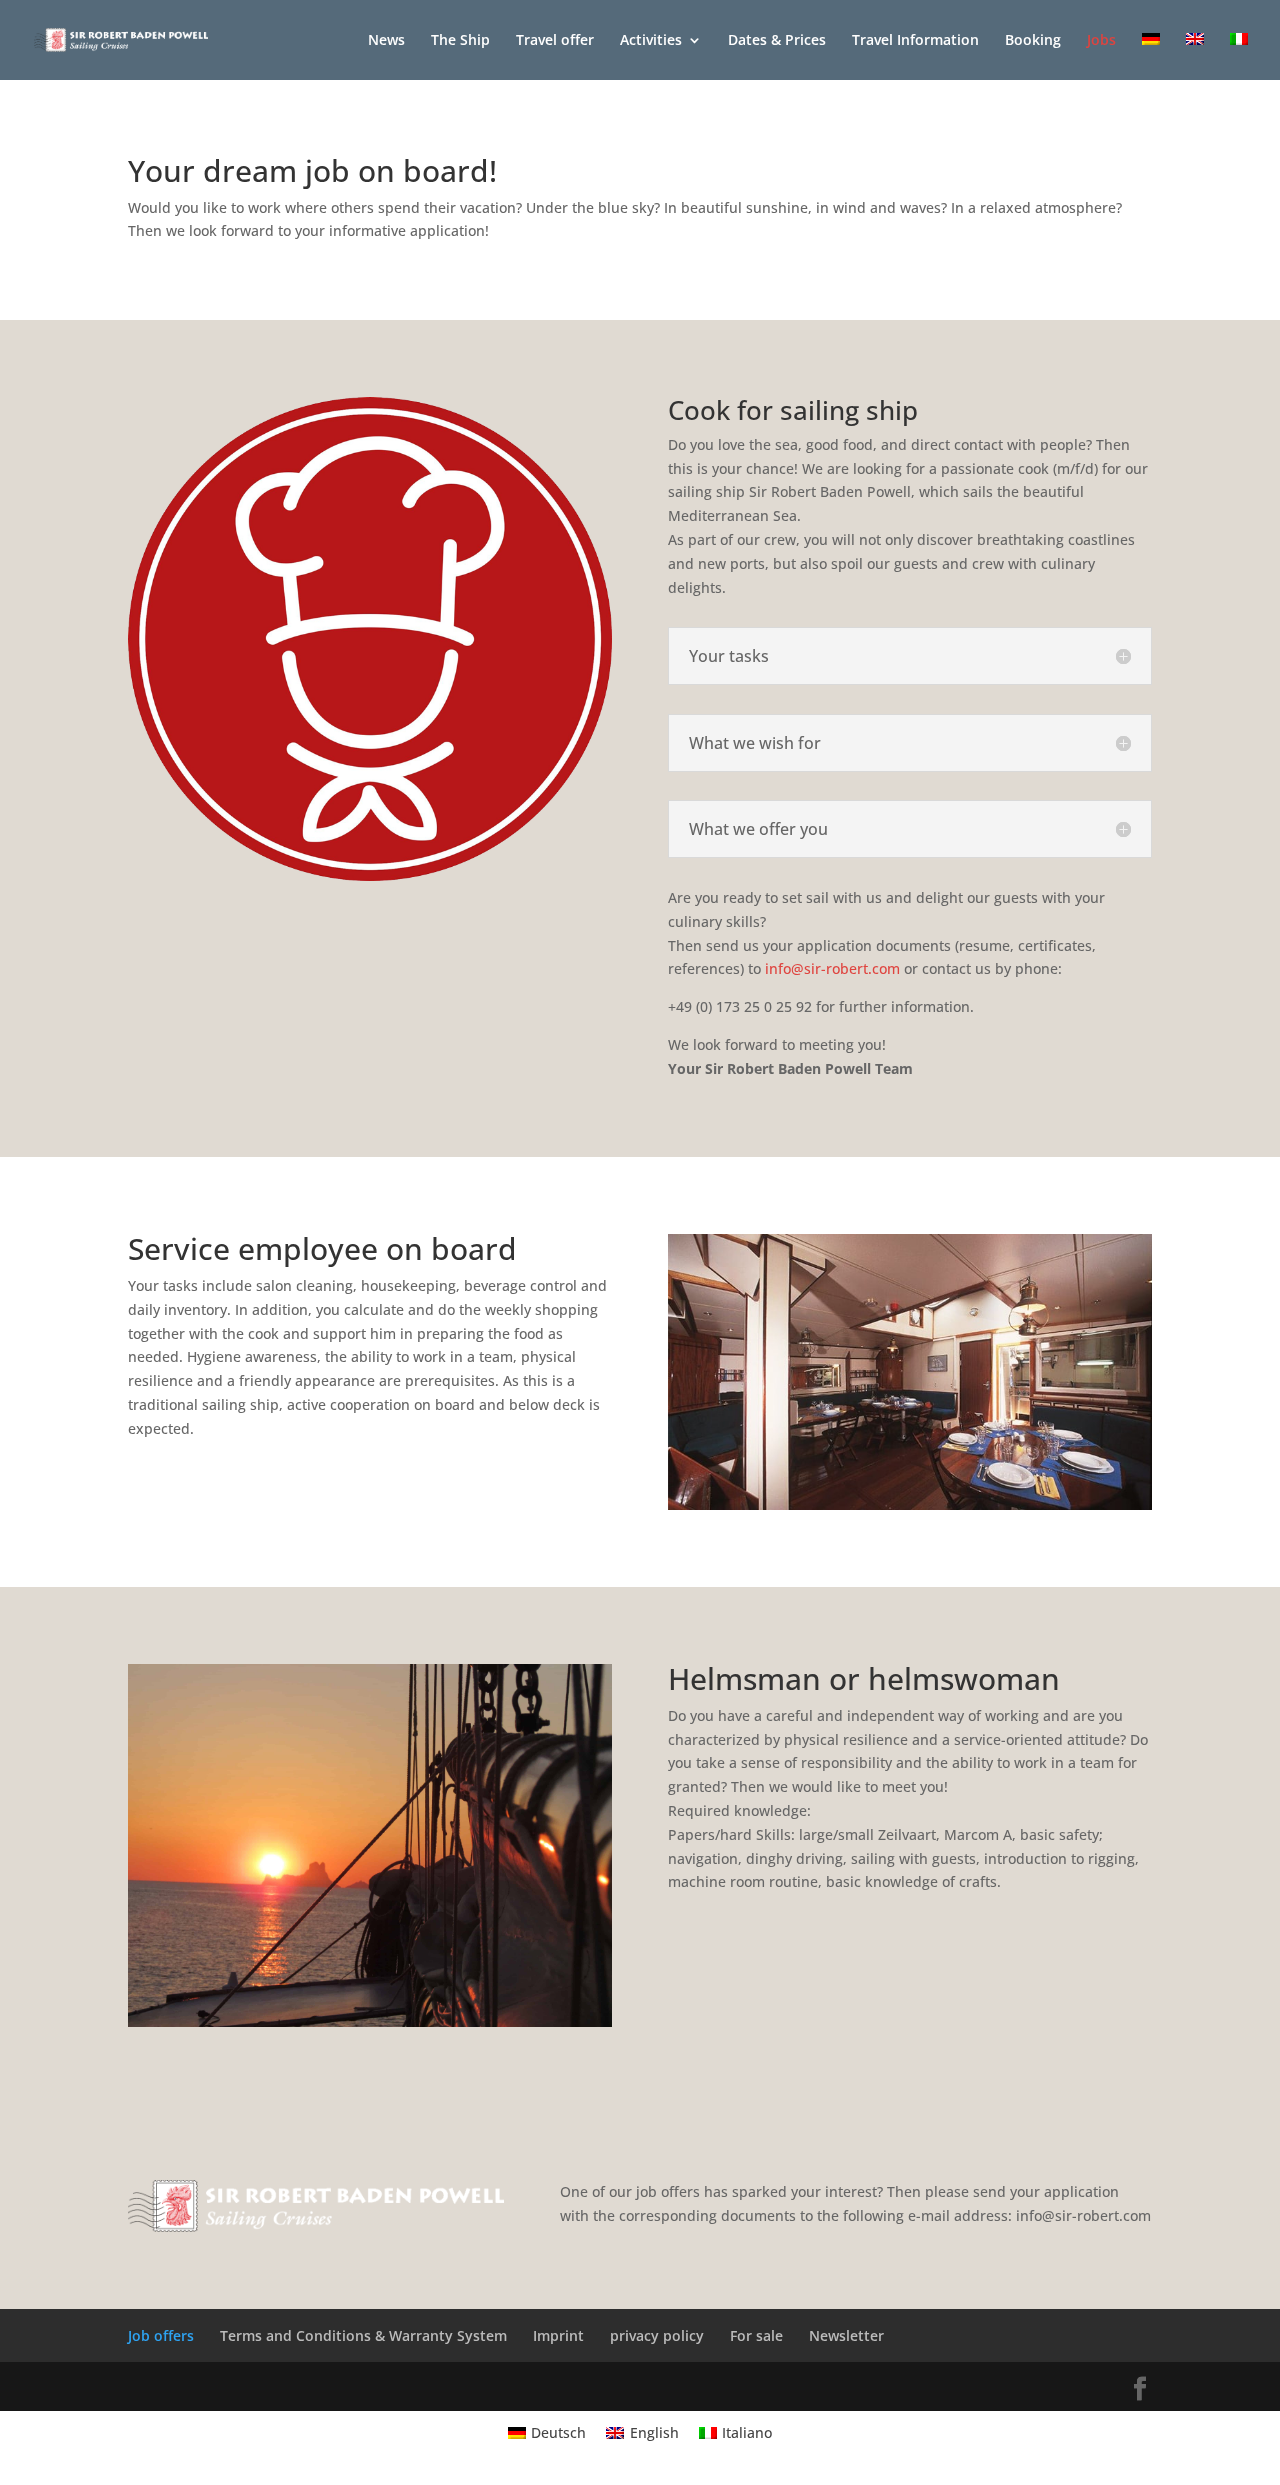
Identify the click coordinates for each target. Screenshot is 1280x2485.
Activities (651, 41)
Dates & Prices (777, 41)
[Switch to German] (1151, 56)
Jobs (1101, 41)
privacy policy (657, 2335)
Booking (1033, 41)
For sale (756, 2335)
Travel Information (915, 41)
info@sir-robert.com (832, 968)
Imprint (558, 2335)
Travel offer (555, 41)
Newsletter (846, 2335)
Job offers (161, 2335)
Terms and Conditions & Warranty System (363, 2335)
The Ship (460, 41)
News (386, 41)
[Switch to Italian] (1239, 56)
